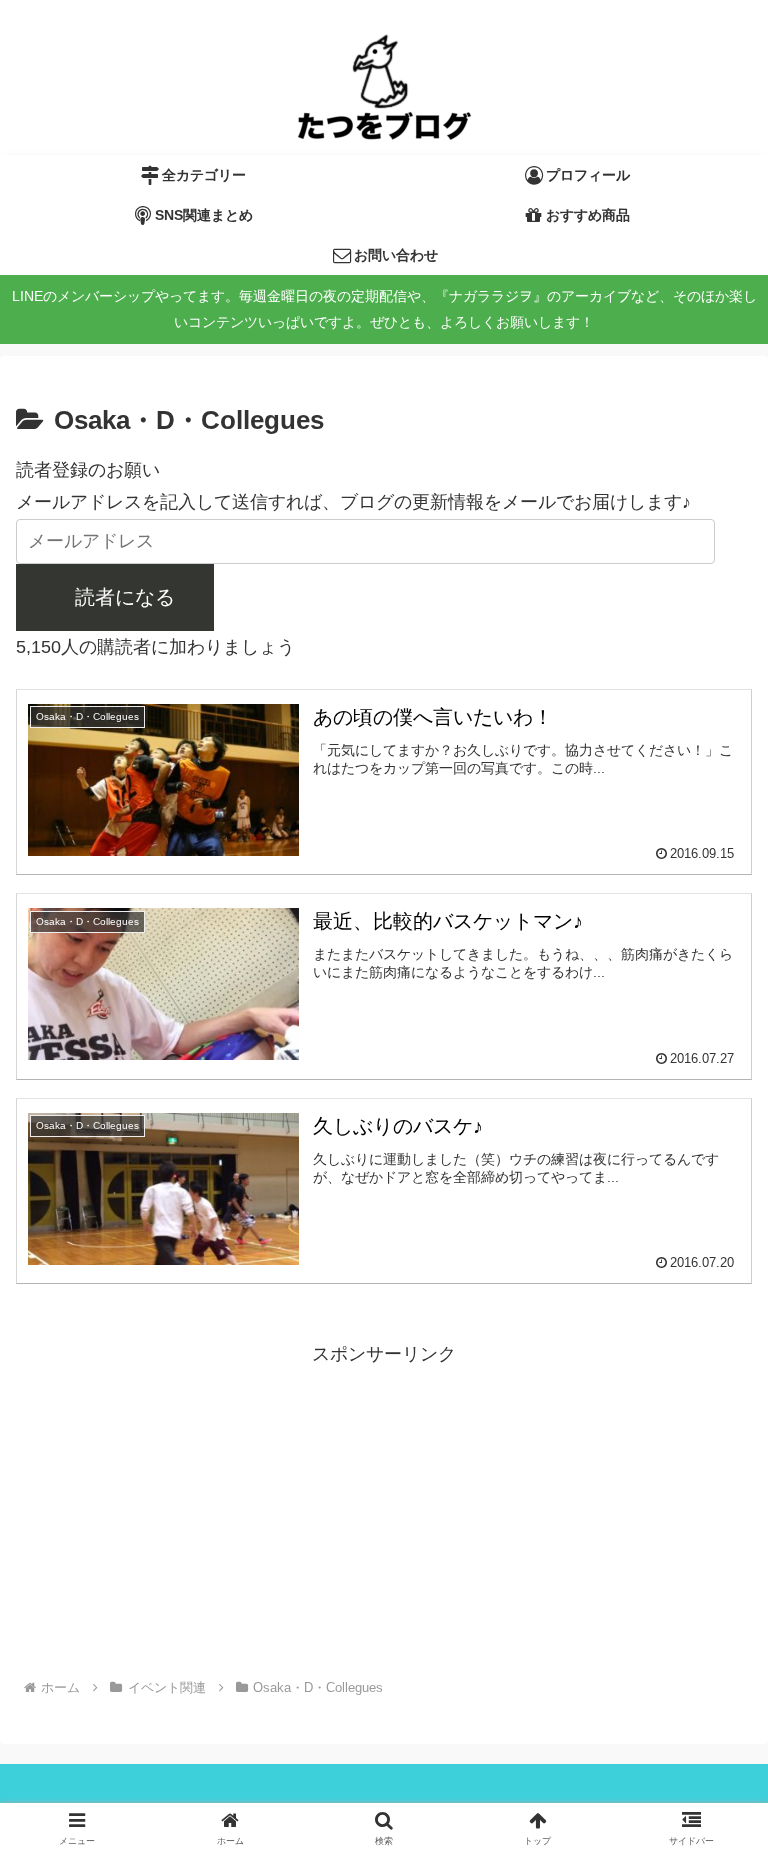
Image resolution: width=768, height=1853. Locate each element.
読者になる (125, 597)
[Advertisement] (384, 1510)
